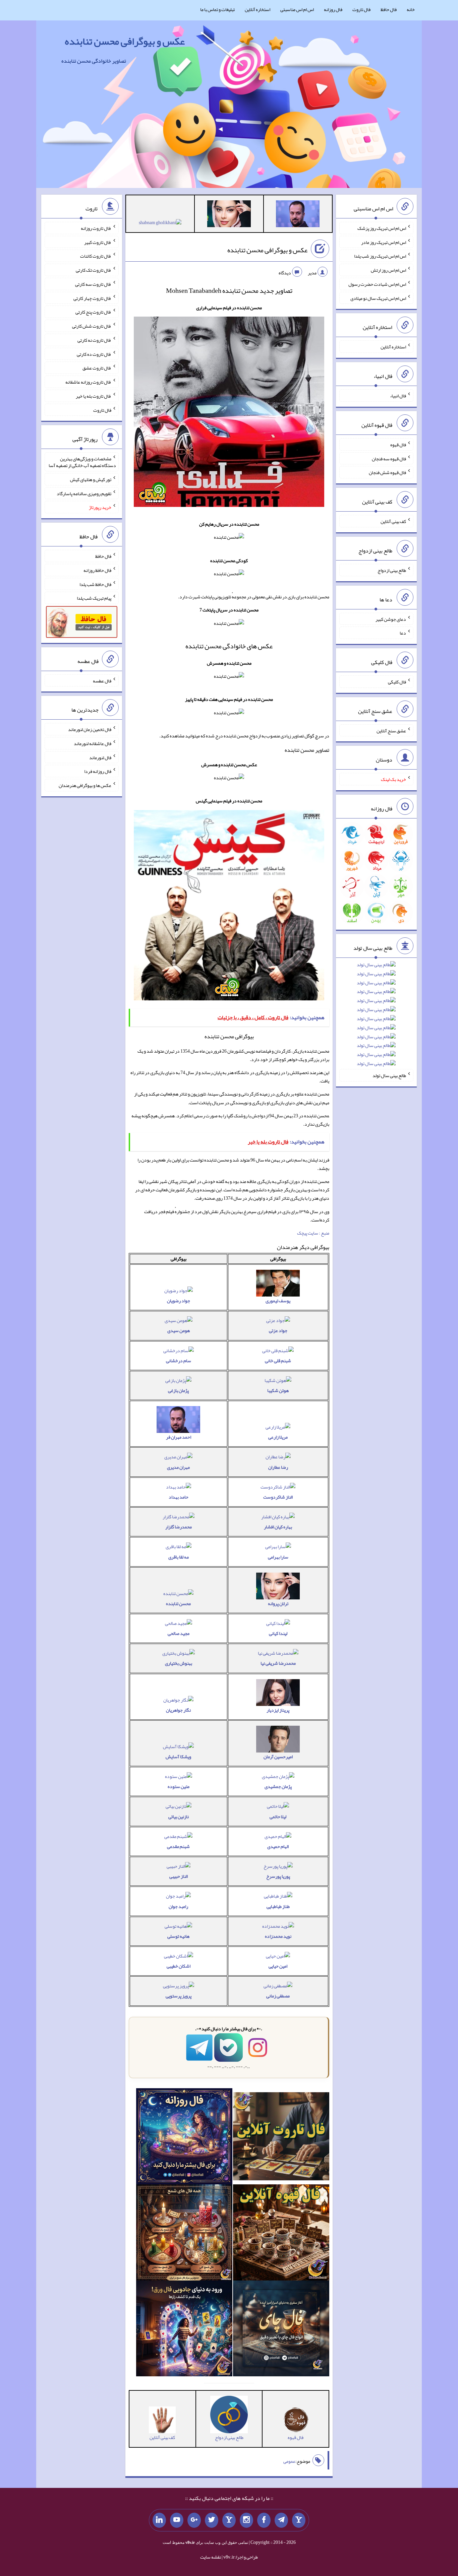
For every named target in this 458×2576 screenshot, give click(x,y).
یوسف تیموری (278, 1301)
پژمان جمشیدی (278, 1786)
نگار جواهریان (178, 1710)
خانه (411, 9)
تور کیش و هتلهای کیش (91, 479)
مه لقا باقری (179, 1557)
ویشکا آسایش (178, 1757)
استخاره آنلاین (257, 9)
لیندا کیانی (278, 1633)
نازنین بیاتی (179, 1817)
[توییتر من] (212, 2520)
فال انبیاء (398, 396)
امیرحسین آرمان (278, 1757)
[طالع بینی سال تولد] (376, 1016)
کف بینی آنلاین (393, 521)
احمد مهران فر (179, 1437)
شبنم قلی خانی (278, 1361)
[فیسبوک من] (264, 2520)
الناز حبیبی (179, 1876)
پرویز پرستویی (179, 1996)
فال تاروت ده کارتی (94, 354)
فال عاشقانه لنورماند (93, 743)
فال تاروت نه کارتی (94, 340)
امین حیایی (278, 1966)
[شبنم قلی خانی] (160, 224)
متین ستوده (179, 1786)
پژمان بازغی (178, 1390)
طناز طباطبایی (278, 1906)
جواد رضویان (179, 1301)
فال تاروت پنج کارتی (93, 312)
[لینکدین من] (159, 2520)
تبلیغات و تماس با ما (217, 9)
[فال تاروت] (281, 2137)
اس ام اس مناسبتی (297, 9)
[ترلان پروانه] (229, 215)
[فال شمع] (184, 2234)
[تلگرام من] (281, 2520)
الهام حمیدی (278, 1846)
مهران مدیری (178, 1467)
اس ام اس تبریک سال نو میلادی (378, 298)
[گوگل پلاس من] (194, 2520)
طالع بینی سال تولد (389, 1075)
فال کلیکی (397, 682)
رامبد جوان (178, 1906)
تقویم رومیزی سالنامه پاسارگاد (84, 493)
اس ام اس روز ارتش (388, 270)
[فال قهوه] (281, 2234)
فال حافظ (389, 9)
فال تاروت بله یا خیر (94, 396)
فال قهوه (398, 445)
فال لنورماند (100, 757)
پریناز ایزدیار (278, 1710)
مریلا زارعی (278, 1437)
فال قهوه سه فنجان (389, 458)
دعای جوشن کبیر (391, 619)
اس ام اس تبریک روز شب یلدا (380, 256)
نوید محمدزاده (278, 1936)
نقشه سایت (211, 2557)
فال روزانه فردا (98, 771)
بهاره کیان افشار (278, 1527)
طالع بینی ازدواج (392, 570)
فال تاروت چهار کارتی (92, 298)
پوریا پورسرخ (278, 1876)
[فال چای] (281, 2330)
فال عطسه (102, 680)
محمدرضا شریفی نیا (278, 1663)
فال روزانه (333, 9)
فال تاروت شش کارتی (92, 326)
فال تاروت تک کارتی (94, 270)
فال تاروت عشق (97, 368)
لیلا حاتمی (278, 1817)
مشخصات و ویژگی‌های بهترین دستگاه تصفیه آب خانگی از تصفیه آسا (82, 462)
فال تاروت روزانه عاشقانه (88, 382)
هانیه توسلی (178, 1936)
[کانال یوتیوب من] (177, 2520)
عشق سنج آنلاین (391, 730)
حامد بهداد (179, 1497)
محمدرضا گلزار (179, 1527)
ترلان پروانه (278, 1603)
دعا (403, 633)
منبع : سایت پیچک (313, 1233)
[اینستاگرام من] (246, 2520)
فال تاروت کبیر (98, 242)
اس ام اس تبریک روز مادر (384, 242)
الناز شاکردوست (278, 1497)
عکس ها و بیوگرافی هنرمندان (85, 785)
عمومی (289, 2461)
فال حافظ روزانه (97, 570)
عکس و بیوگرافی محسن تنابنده (125, 41)
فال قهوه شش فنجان (387, 472)
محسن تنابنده (178, 1603)
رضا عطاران (278, 1467)
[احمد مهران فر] (298, 215)
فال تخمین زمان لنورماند (90, 729)
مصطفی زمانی (278, 1996)
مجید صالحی (179, 1633)
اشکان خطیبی (179, 1966)
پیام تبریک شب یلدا (94, 598)
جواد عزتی (278, 1330)
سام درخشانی (179, 1361)
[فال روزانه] (184, 2137)
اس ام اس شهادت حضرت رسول (377, 284)
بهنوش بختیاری (179, 1663)
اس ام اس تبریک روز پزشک (382, 228)
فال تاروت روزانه (96, 228)
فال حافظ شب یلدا (95, 584)
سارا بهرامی (278, 1557)
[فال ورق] (184, 2330)
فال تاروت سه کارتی (93, 284)
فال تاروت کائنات (96, 256)
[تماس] (229, 2520)
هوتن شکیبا (278, 1390)
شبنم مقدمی (178, 1846)
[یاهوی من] (299, 2520)
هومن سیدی (179, 1330)
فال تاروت (361, 9)
